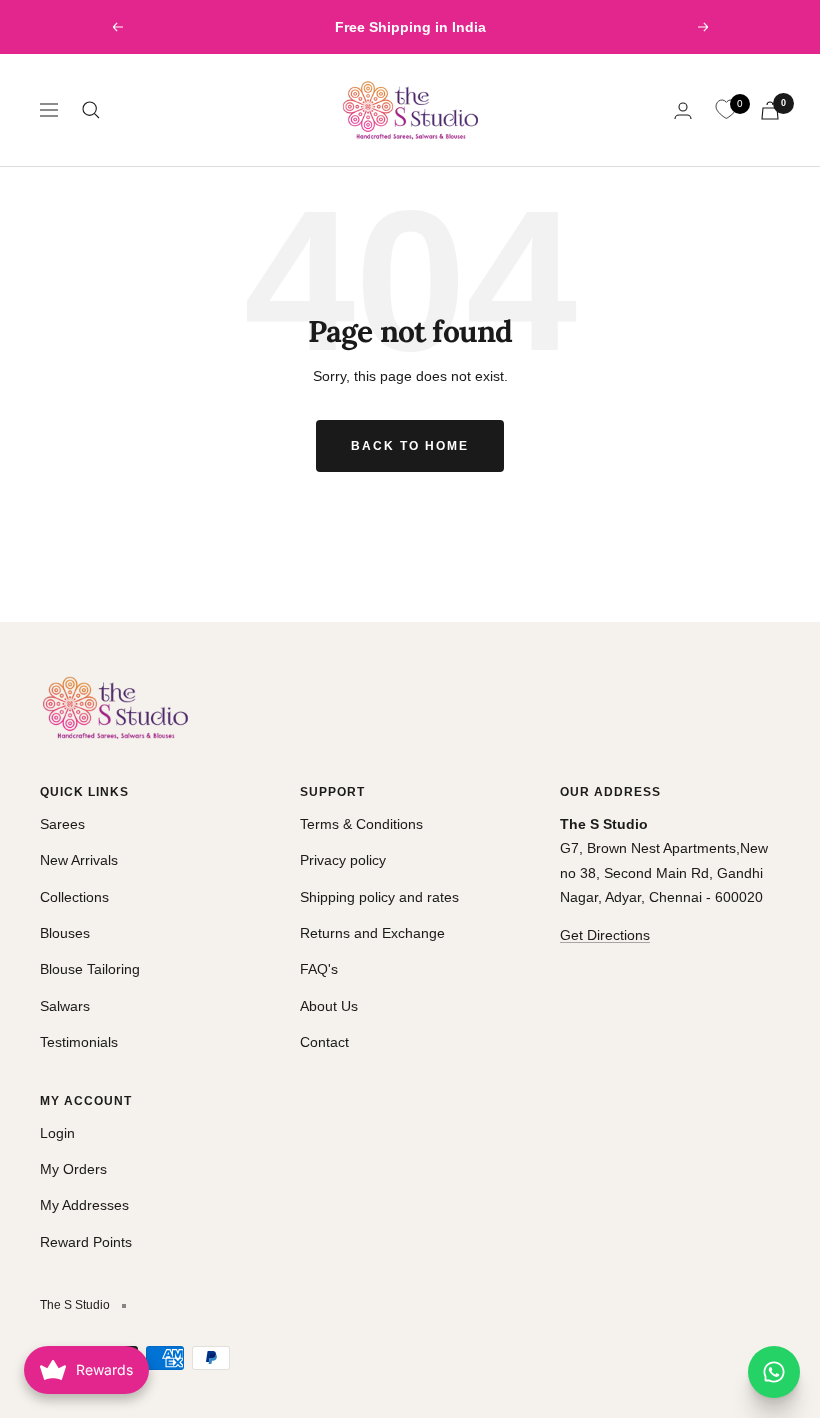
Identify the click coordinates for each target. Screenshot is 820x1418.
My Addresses (84, 1205)
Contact (324, 1042)
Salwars (65, 1006)
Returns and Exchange (372, 933)
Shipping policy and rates (379, 897)
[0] (726, 110)
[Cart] (770, 110)
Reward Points (86, 1242)
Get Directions (605, 935)
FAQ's (319, 969)
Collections (74, 897)
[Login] (683, 110)
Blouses (65, 933)
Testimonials (79, 1042)
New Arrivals (79, 860)
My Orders (73, 1169)
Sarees (62, 824)
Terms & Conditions (361, 824)
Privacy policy (343, 860)
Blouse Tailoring (90, 969)
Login (57, 1133)
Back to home (410, 446)
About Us (329, 1006)
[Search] (91, 110)
